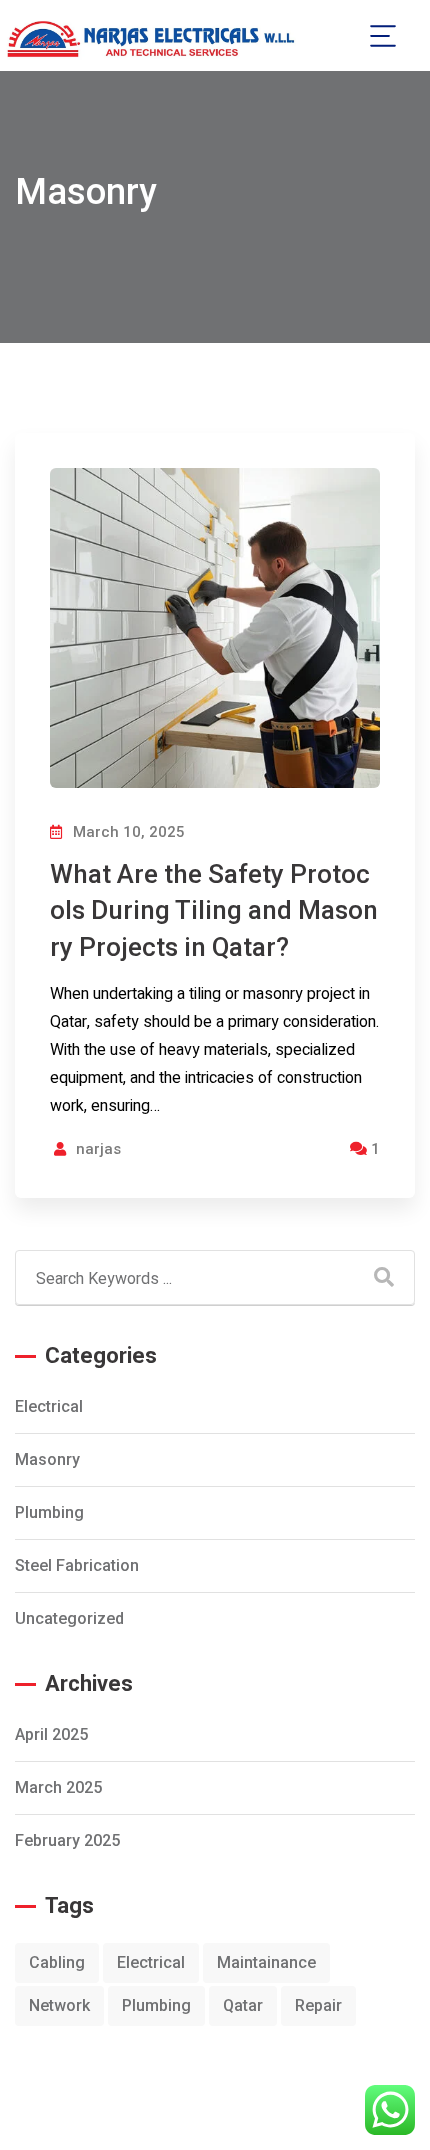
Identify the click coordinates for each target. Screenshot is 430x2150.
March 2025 (58, 1787)
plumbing (49, 1512)
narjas (98, 1149)
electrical (49, 1406)
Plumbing (156, 2005)
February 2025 (67, 1840)
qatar (243, 2005)
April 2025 (51, 1734)
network (59, 2005)
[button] (382, 35)
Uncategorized (69, 1618)
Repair (318, 2005)
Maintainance (266, 1962)
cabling (57, 1962)
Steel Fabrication (77, 1565)
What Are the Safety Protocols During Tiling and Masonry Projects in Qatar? (214, 910)
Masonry (47, 1459)
